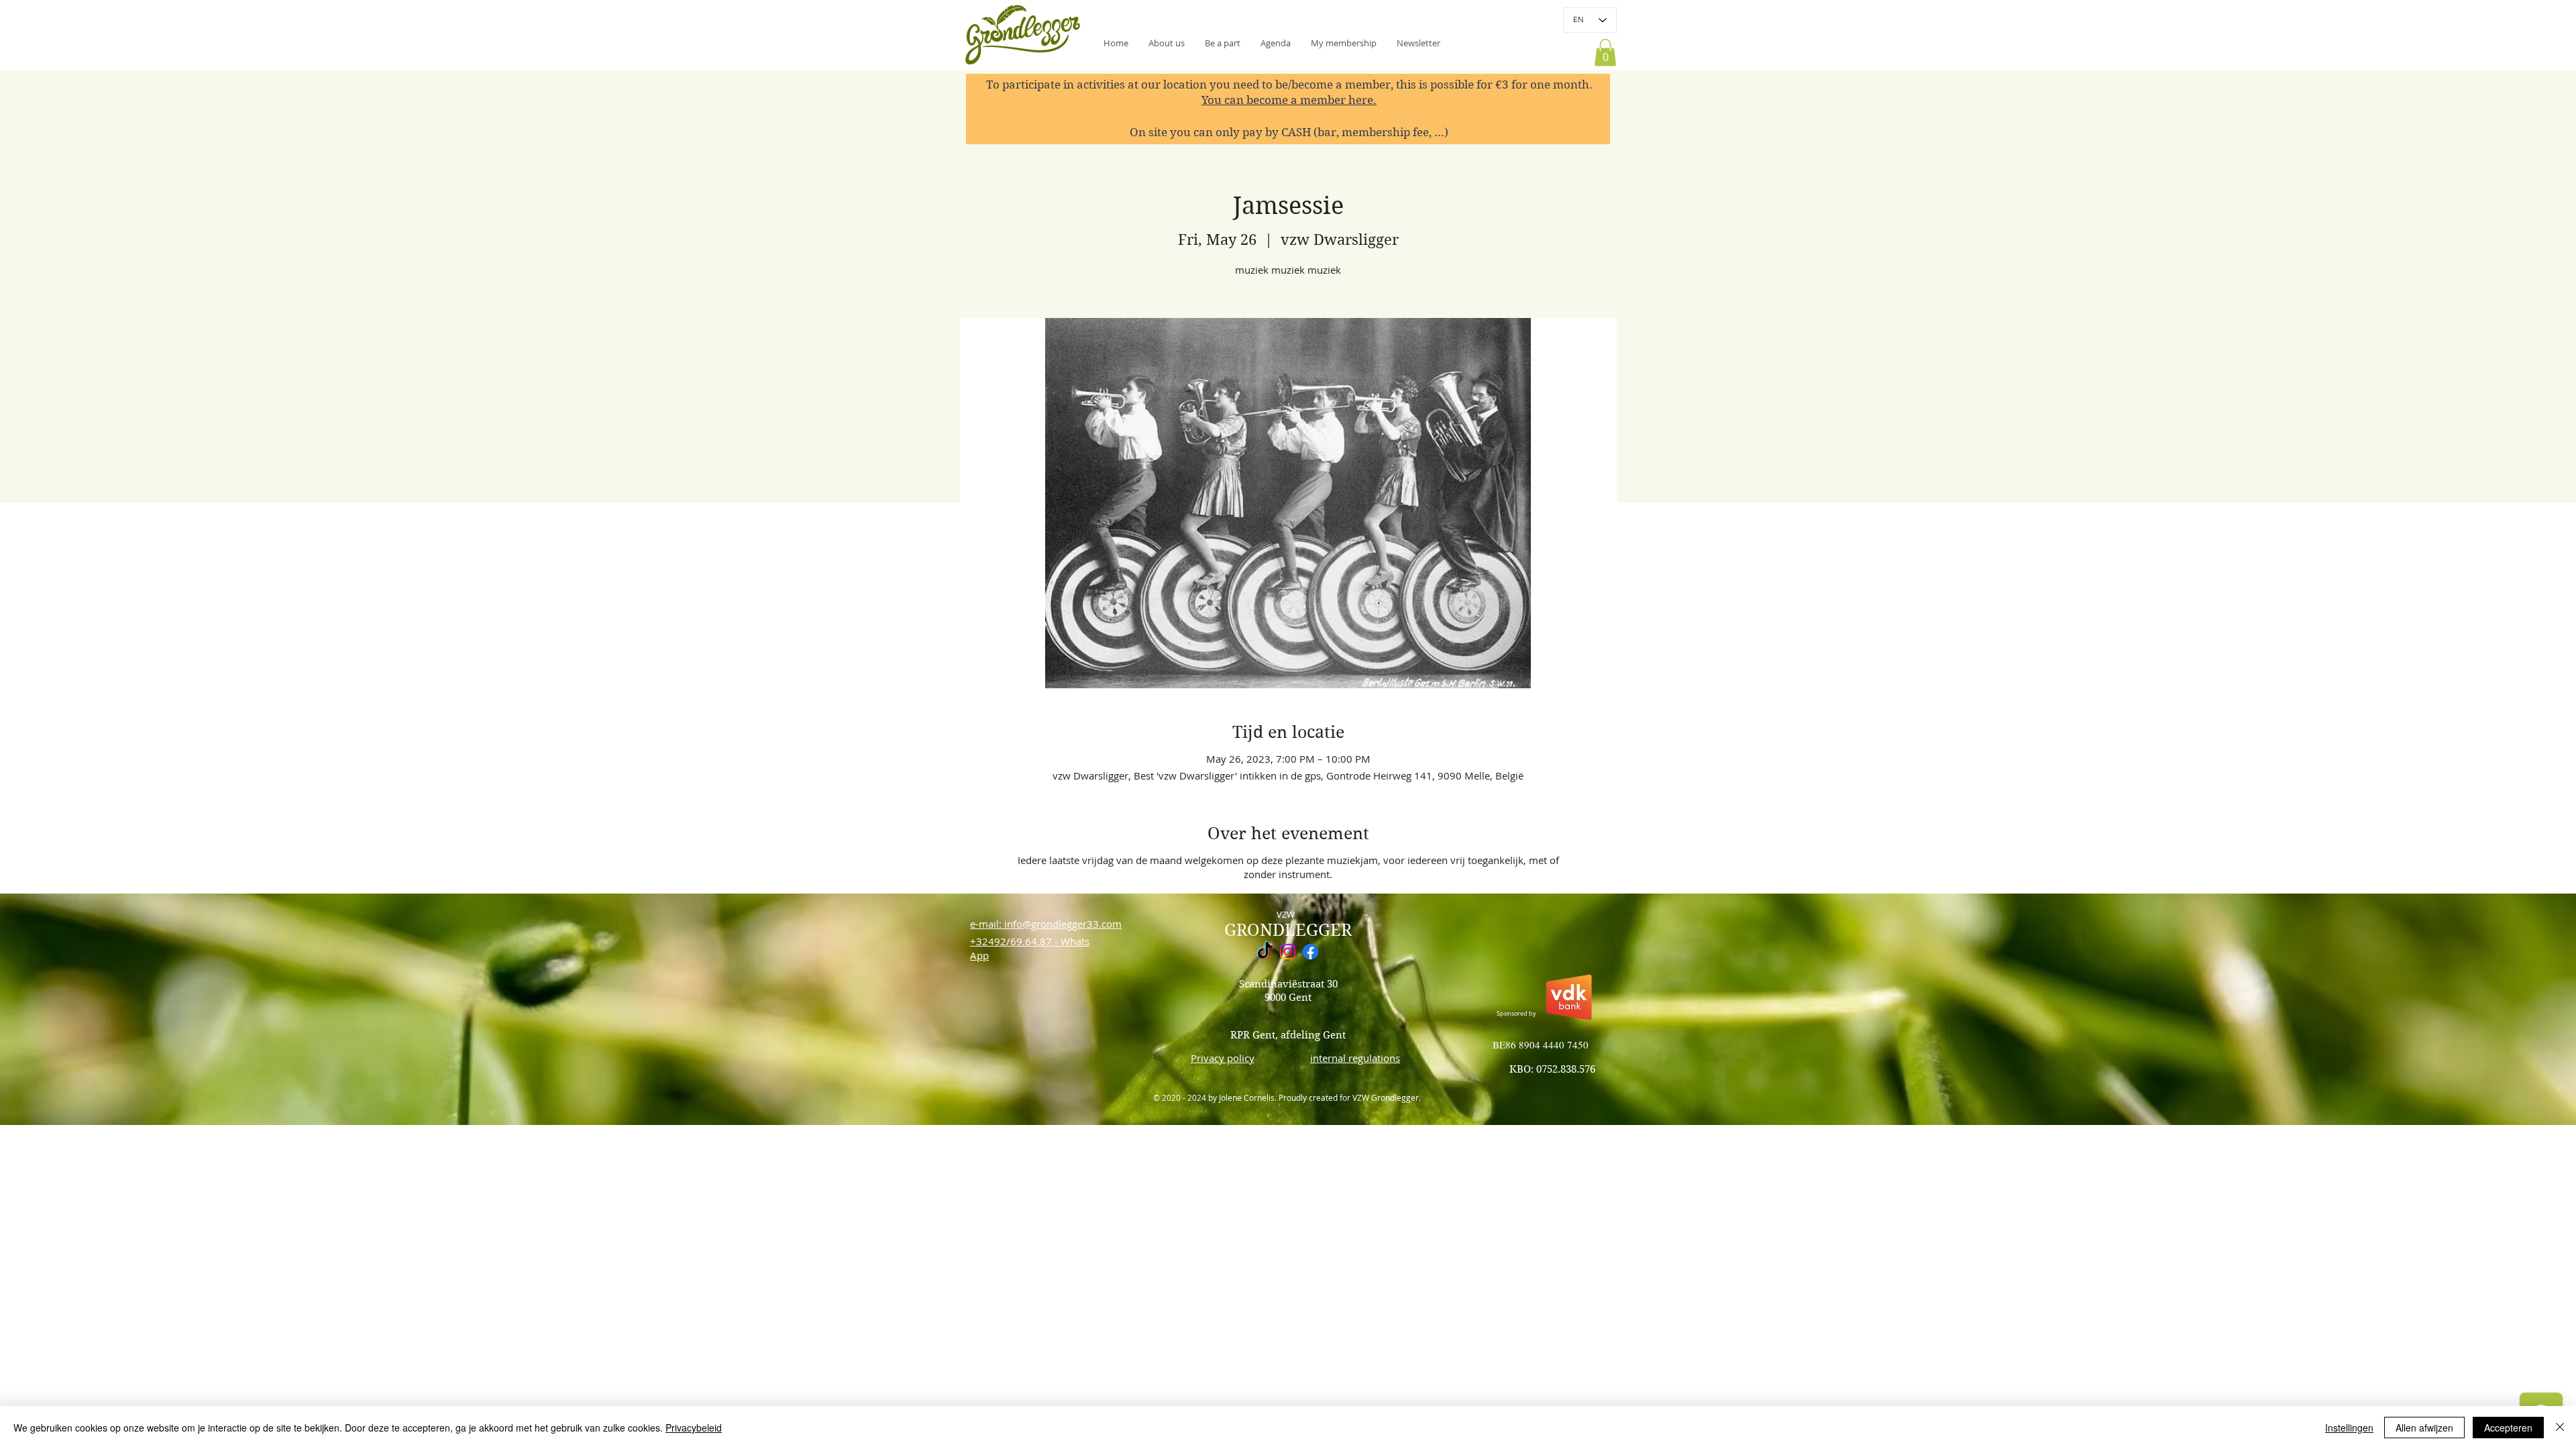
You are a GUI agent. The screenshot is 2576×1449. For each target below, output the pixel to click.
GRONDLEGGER (1288, 930)
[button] (1418, 43)
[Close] (2560, 1428)
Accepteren (2508, 1428)
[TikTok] (1265, 952)
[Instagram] (1288, 952)
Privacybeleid (694, 1428)
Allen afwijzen (2424, 1428)
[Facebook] (1310, 952)
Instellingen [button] (2349, 1428)
